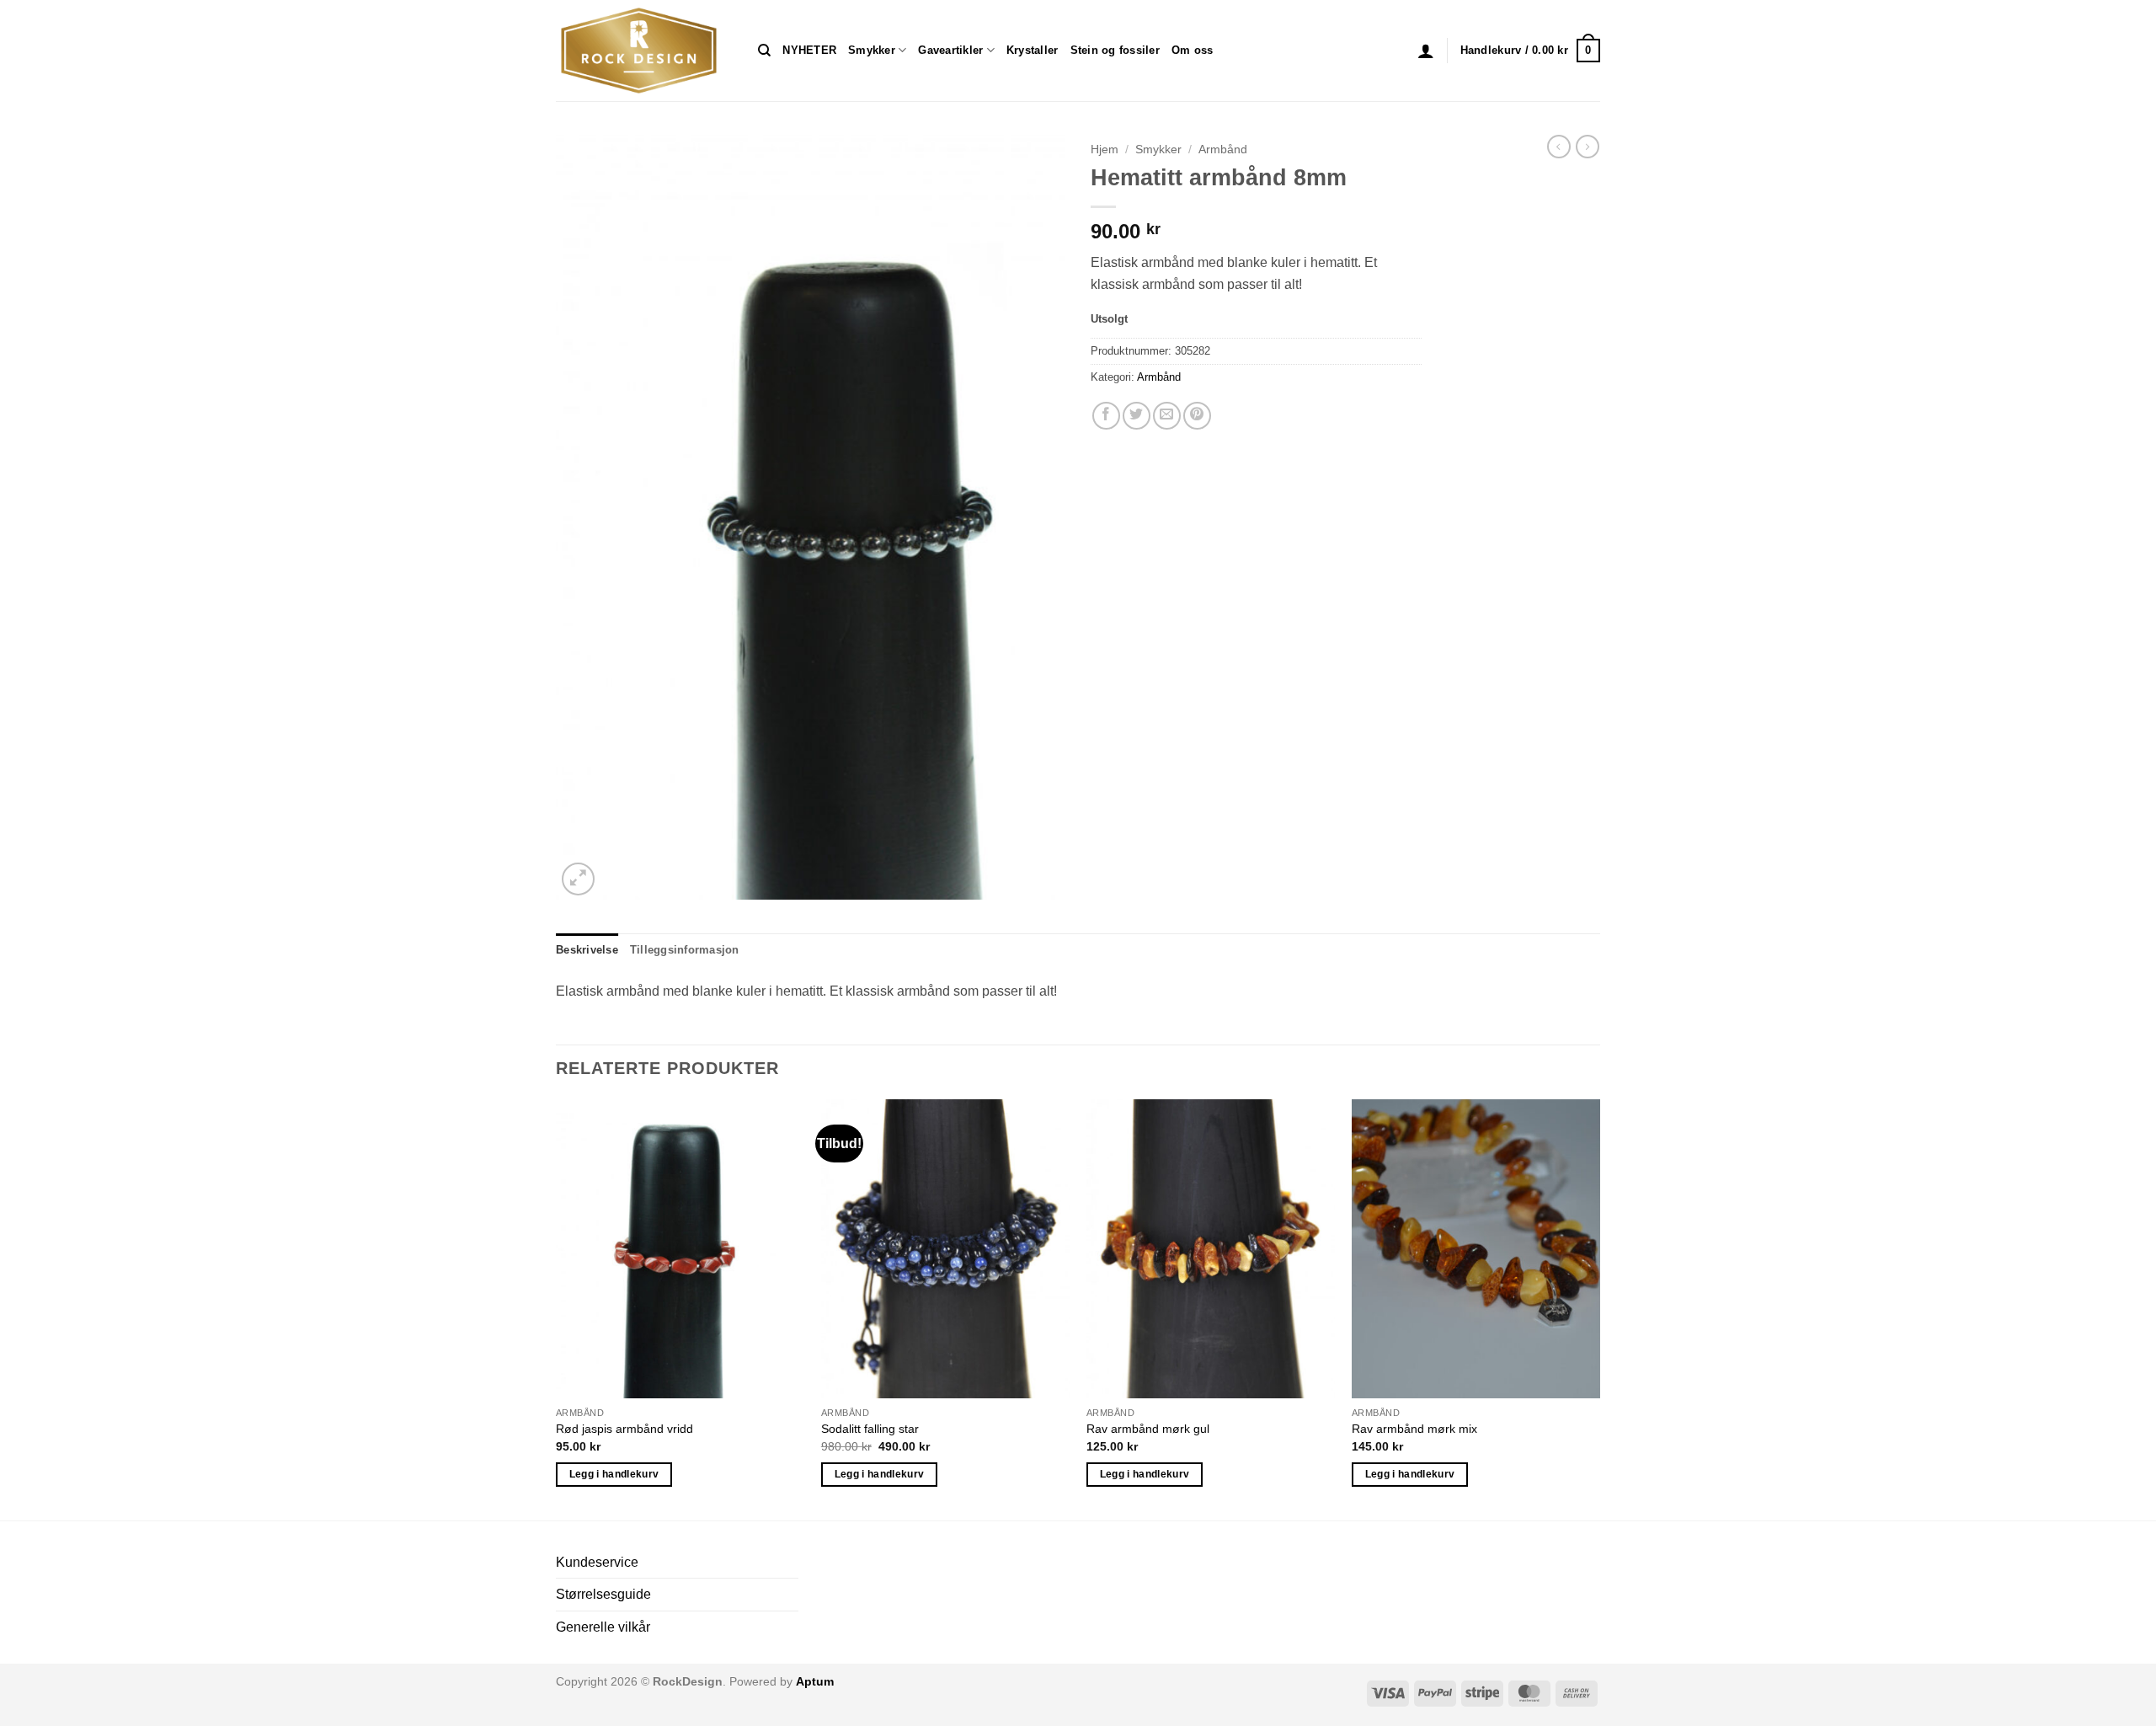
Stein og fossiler (1115, 50)
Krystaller (1033, 50)
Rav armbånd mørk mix (1414, 1429)
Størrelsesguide (603, 1594)
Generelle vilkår (603, 1627)
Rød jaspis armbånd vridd (624, 1429)
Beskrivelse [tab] (587, 950)
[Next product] (1559, 147)
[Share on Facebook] (1106, 416)
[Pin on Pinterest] (1197, 416)
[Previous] (557, 1308)
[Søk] (764, 51)
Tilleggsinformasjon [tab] (685, 950)
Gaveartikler (950, 50)
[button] (1426, 51)
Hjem (1105, 150)
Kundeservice (597, 1562)
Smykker (872, 50)
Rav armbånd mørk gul (1148, 1429)
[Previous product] (1588, 147)
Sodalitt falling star (870, 1429)
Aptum (815, 1681)
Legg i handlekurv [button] (614, 1474)
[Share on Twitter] (1137, 416)
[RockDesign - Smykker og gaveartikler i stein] (644, 51)
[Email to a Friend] (1167, 416)
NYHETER (809, 50)
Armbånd (1223, 150)
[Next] (1599, 1308)
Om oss (1193, 50)
